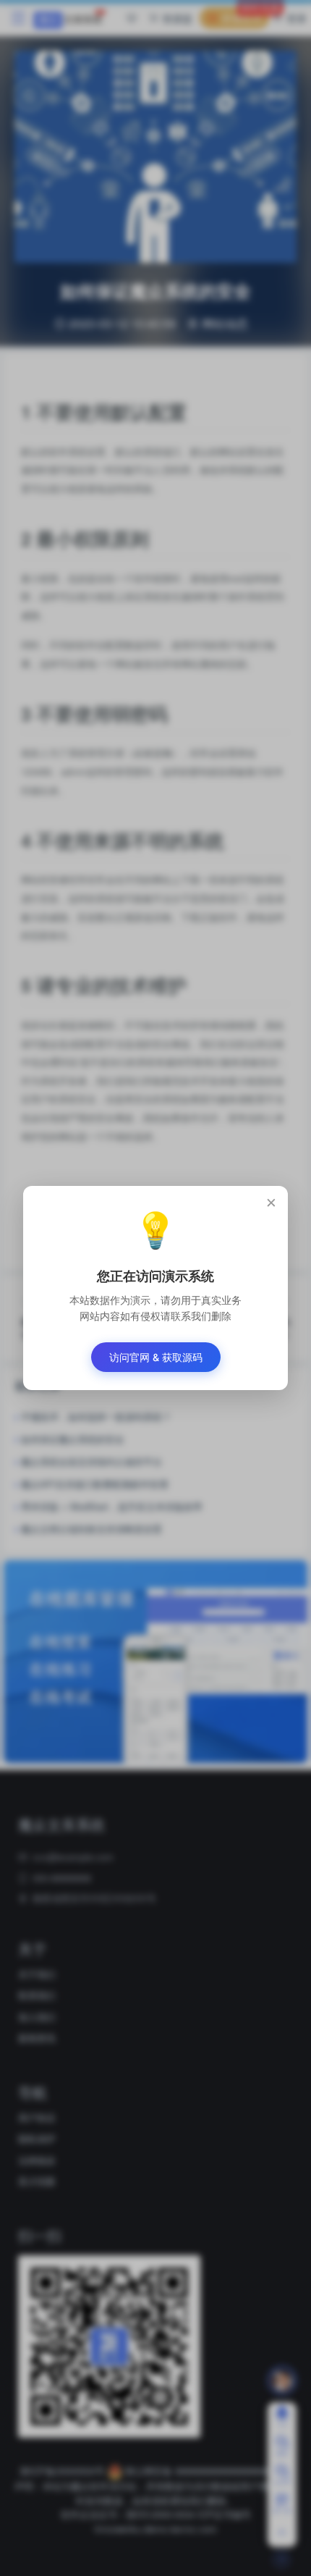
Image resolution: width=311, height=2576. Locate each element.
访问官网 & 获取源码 (156, 1357)
